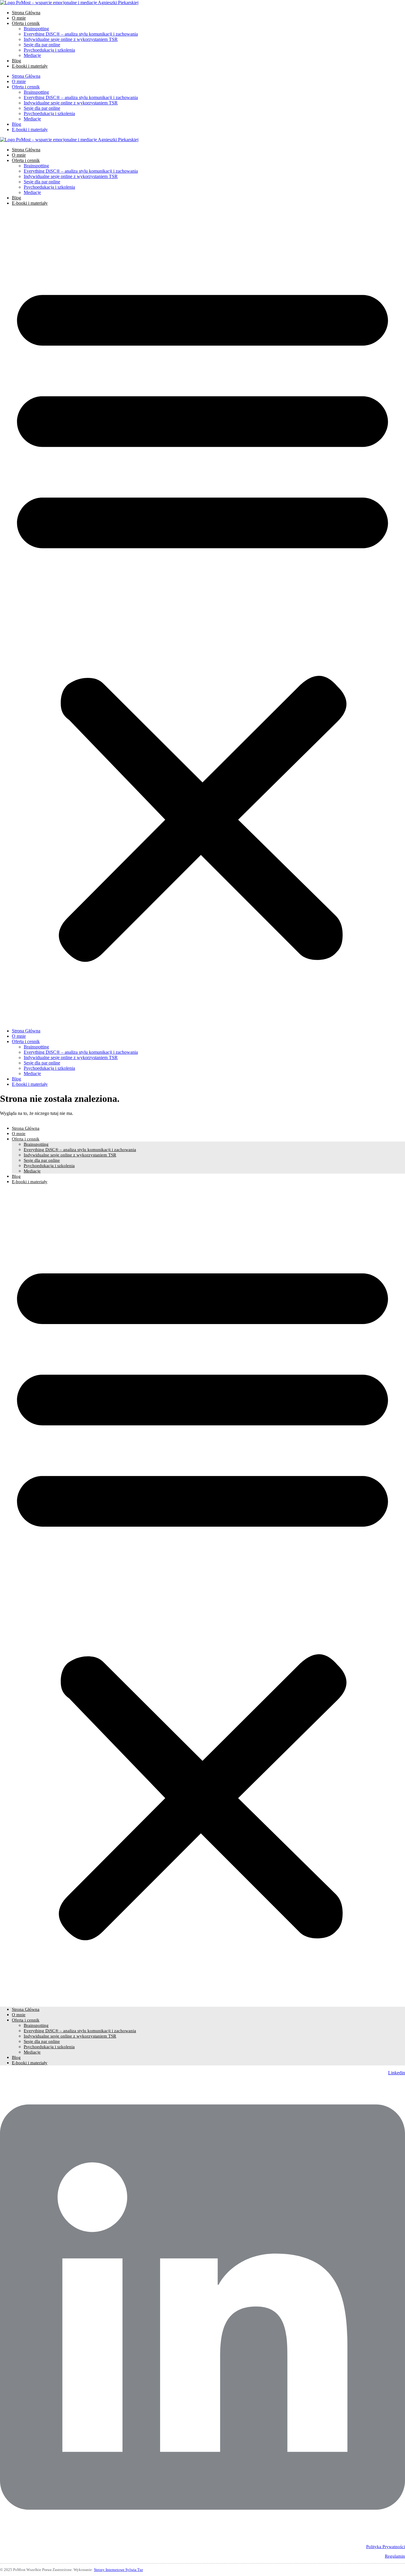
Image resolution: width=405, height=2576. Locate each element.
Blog (16, 61)
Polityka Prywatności (386, 2547)
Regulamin (395, 2556)
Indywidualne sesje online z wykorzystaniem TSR (71, 39)
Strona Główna (26, 13)
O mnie (19, 18)
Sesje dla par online (42, 45)
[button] (203, 617)
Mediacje (32, 55)
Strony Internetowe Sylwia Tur (118, 2570)
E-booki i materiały (30, 66)
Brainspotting (36, 29)
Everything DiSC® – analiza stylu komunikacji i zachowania (81, 34)
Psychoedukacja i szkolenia (49, 50)
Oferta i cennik (26, 23)
